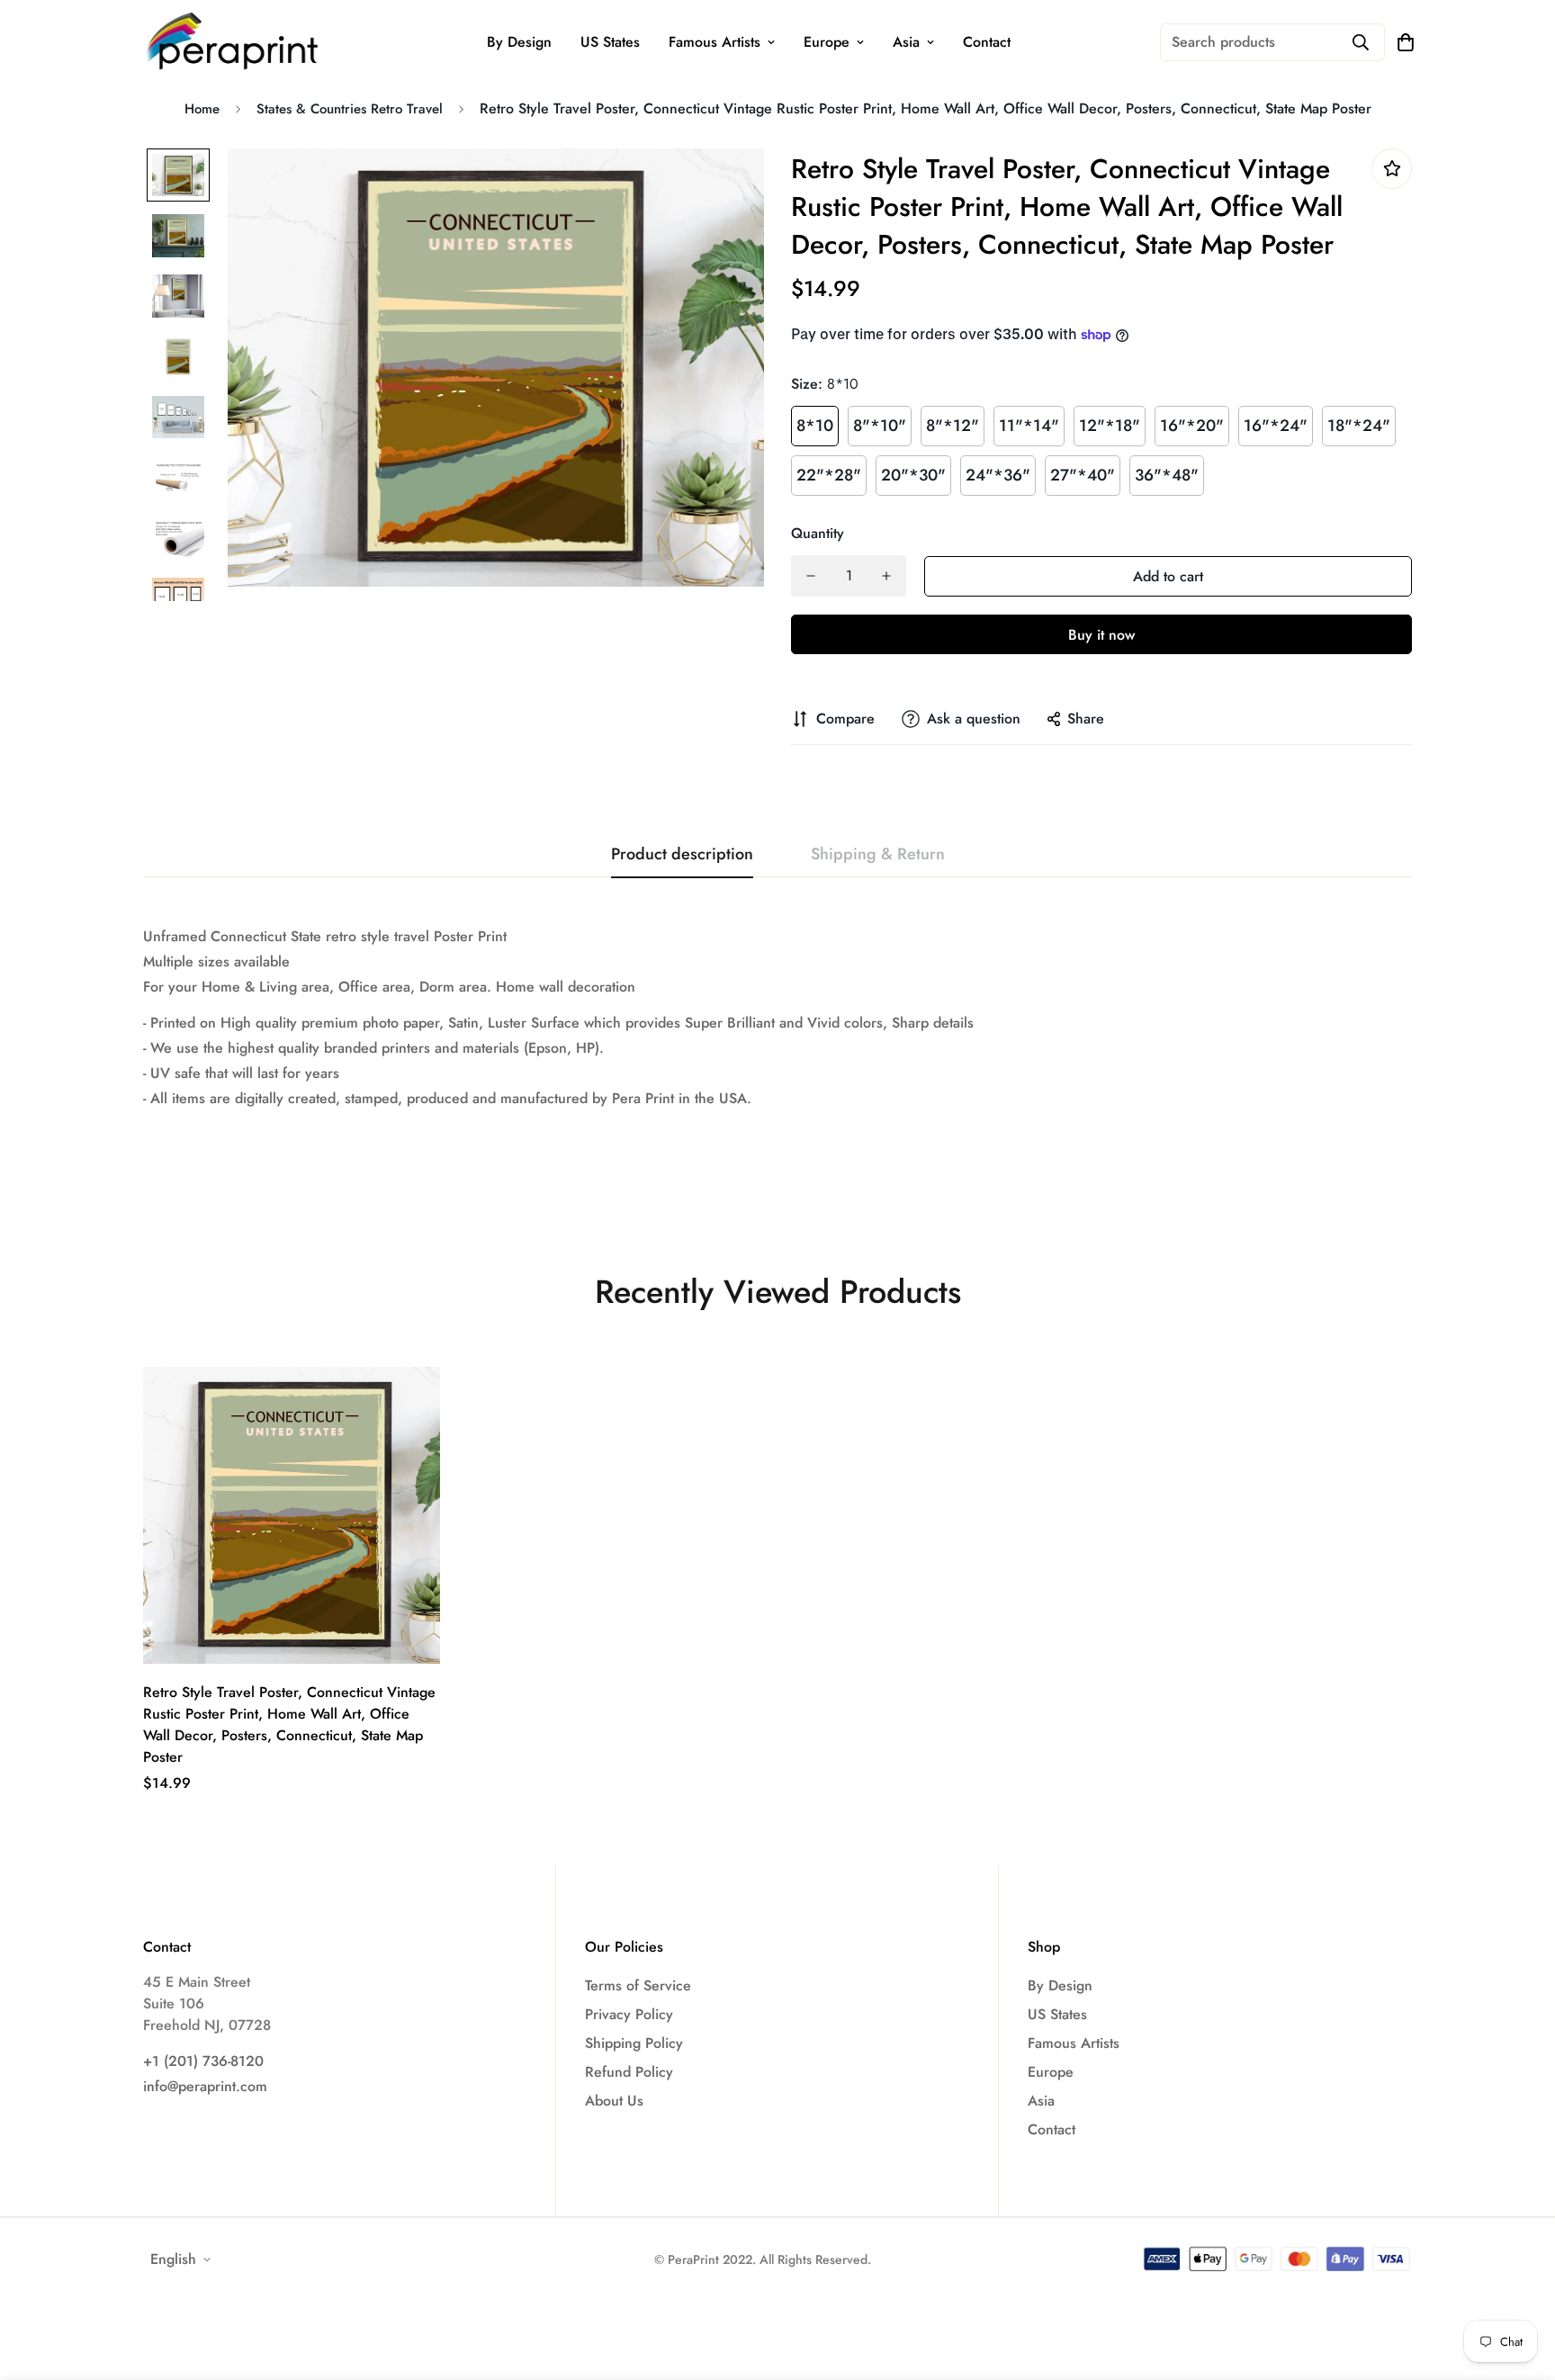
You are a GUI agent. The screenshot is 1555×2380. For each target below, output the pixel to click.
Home (202, 109)
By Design (519, 42)
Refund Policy (629, 2072)
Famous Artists (715, 42)
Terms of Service (638, 1985)
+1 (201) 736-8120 (203, 2061)
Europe (827, 42)
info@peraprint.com (205, 2086)
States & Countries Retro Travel (350, 109)
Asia (906, 42)
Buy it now (1101, 635)
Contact (987, 42)
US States (610, 42)
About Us (614, 2101)
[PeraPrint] (233, 42)
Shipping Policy (634, 2043)
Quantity (818, 533)
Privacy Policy (629, 2014)
